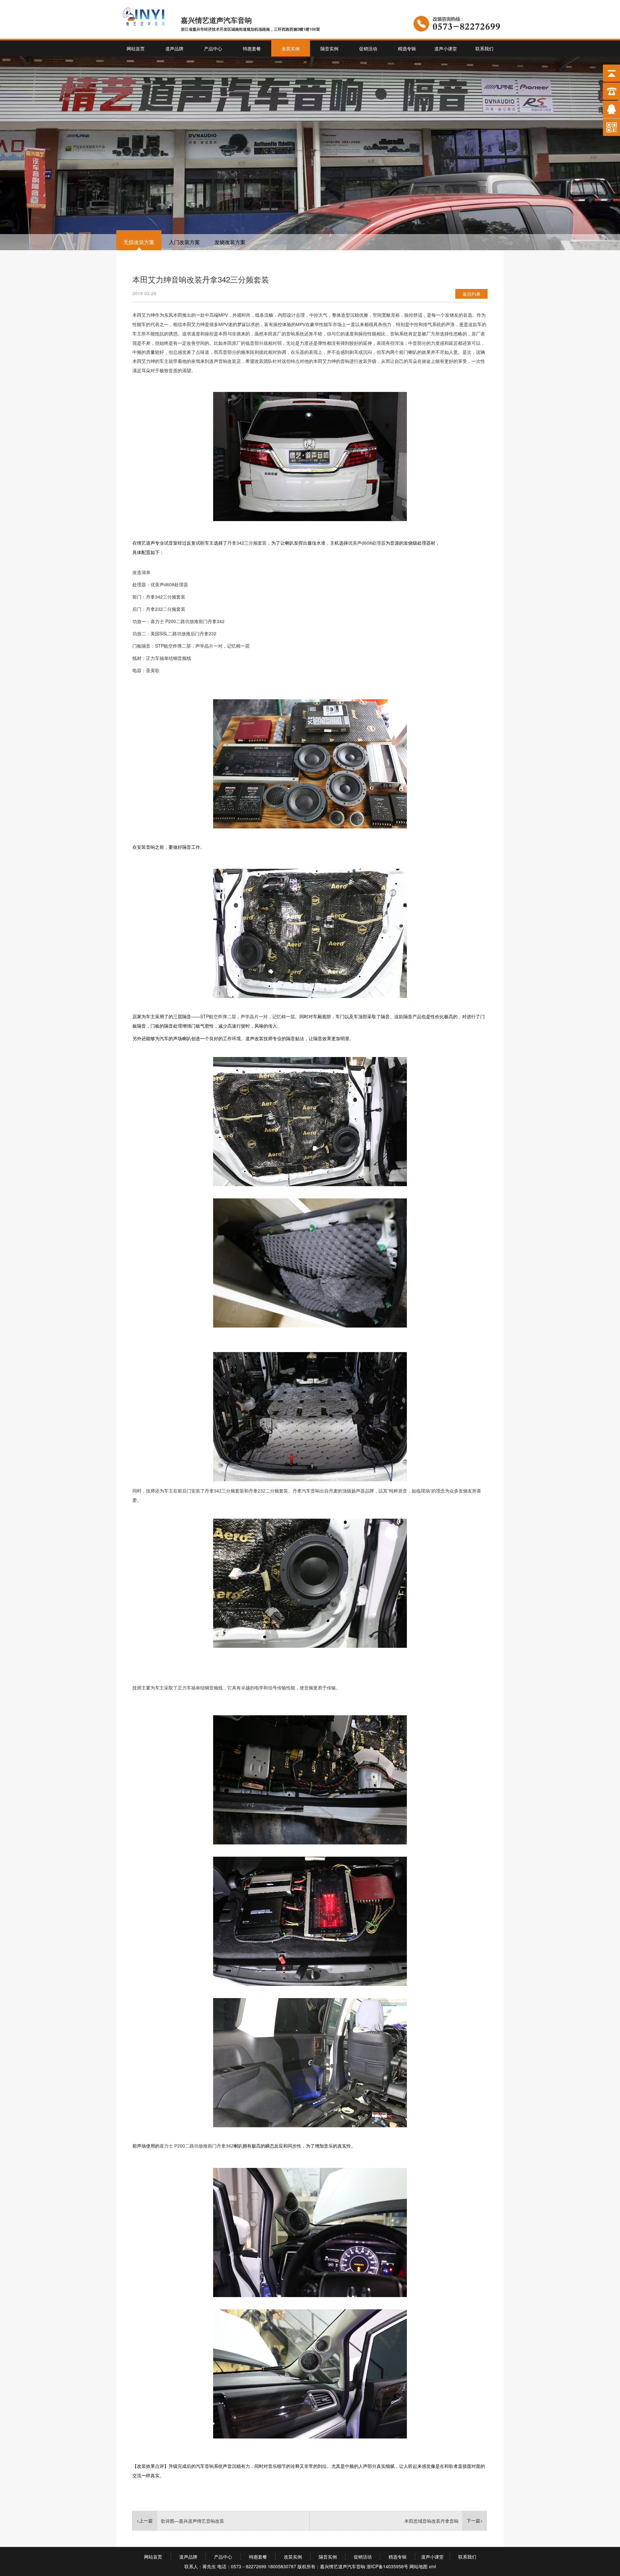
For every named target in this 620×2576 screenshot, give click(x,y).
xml (432, 2566)
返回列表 (471, 294)
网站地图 (418, 2566)
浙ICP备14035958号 (387, 2566)
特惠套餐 (252, 48)
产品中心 (213, 48)
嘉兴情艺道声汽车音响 (343, 2566)
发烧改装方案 (230, 242)
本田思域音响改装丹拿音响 (431, 2521)
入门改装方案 (184, 242)
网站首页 (136, 48)
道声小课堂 (446, 48)
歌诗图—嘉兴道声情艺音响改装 (192, 2521)
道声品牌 (174, 48)
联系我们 (484, 48)
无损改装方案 (139, 242)
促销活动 (368, 48)
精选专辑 (407, 48)
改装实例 (291, 48)
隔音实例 (329, 48)
